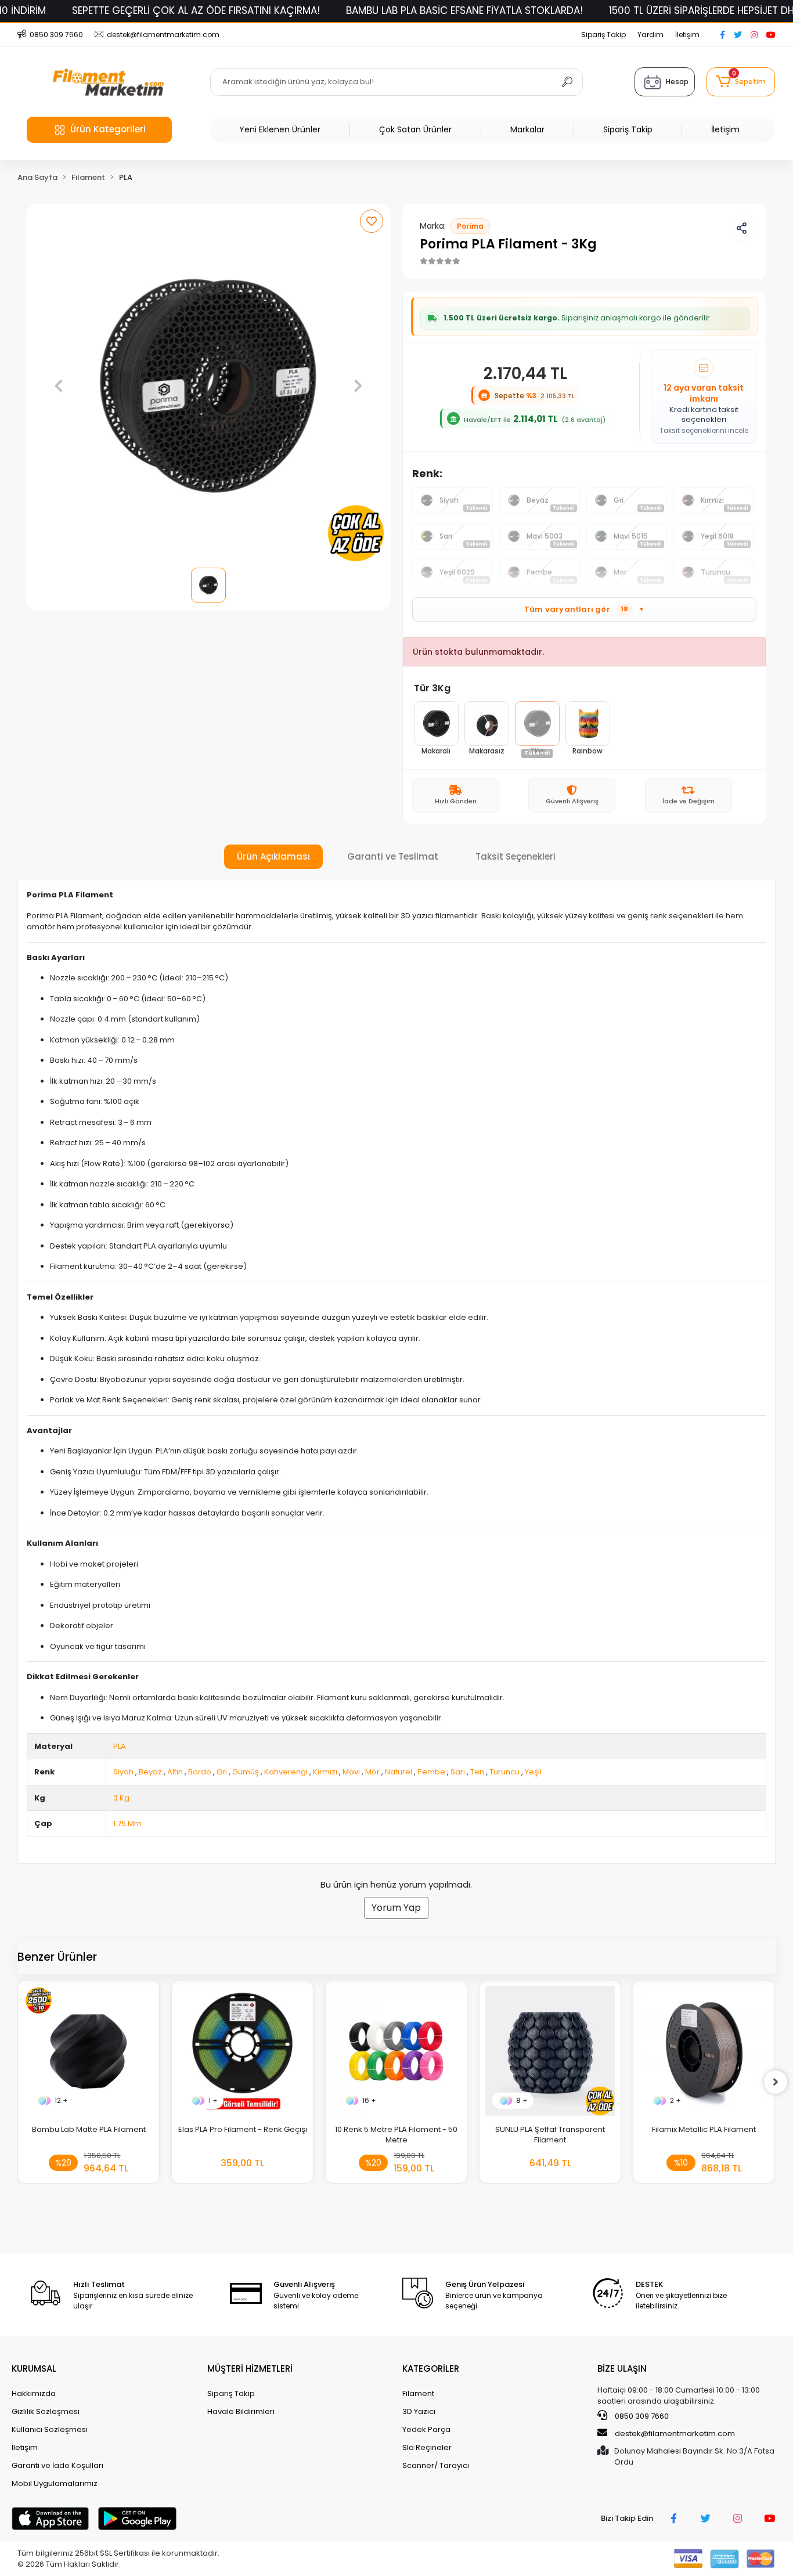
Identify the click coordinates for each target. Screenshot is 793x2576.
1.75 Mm (127, 1823)
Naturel (399, 1772)
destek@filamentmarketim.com (675, 2434)
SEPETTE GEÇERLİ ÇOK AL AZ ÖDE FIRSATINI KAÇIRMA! (196, 10)
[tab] (273, 857)
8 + (522, 2100)
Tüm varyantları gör (584, 609)
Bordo (200, 1772)
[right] (776, 2082)
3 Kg (121, 1798)
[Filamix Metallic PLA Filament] (704, 2051)
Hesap (677, 82)
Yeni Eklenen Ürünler (280, 129)
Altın (175, 1772)
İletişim (687, 35)
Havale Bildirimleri (241, 2411)
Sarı (458, 1772)
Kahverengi (286, 1772)
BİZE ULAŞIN (622, 2368)
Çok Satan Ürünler (415, 129)
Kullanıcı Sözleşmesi (50, 2429)
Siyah (123, 1772)
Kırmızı (325, 1772)
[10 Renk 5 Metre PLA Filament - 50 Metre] (396, 2051)
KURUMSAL (34, 2368)
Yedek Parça (426, 2429)
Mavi (351, 1772)
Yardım (650, 35)
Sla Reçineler (427, 2447)
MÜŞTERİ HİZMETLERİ (250, 2368)
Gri (222, 1772)
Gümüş (246, 1772)
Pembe (431, 1772)
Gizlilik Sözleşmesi (46, 2411)
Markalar (527, 129)
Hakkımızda (34, 2393)
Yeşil (533, 1772)
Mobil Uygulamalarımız (55, 2483)
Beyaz (150, 1772)
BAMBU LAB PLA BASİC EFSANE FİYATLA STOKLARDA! (464, 10)
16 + (369, 2100)
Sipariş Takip (603, 35)
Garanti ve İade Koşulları (57, 2465)
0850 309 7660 (641, 2416)
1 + (213, 2100)
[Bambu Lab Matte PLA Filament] (89, 2051)
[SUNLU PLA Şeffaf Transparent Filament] (550, 2051)
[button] (741, 82)
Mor (372, 1772)
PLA (120, 1746)
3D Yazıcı (419, 2411)
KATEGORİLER (431, 2368)
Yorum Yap (396, 1908)
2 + (675, 2100)
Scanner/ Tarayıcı (436, 2465)
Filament (418, 2393)
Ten (477, 1772)
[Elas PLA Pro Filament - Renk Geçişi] (242, 2051)
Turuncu (504, 1772)
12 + (61, 2100)
